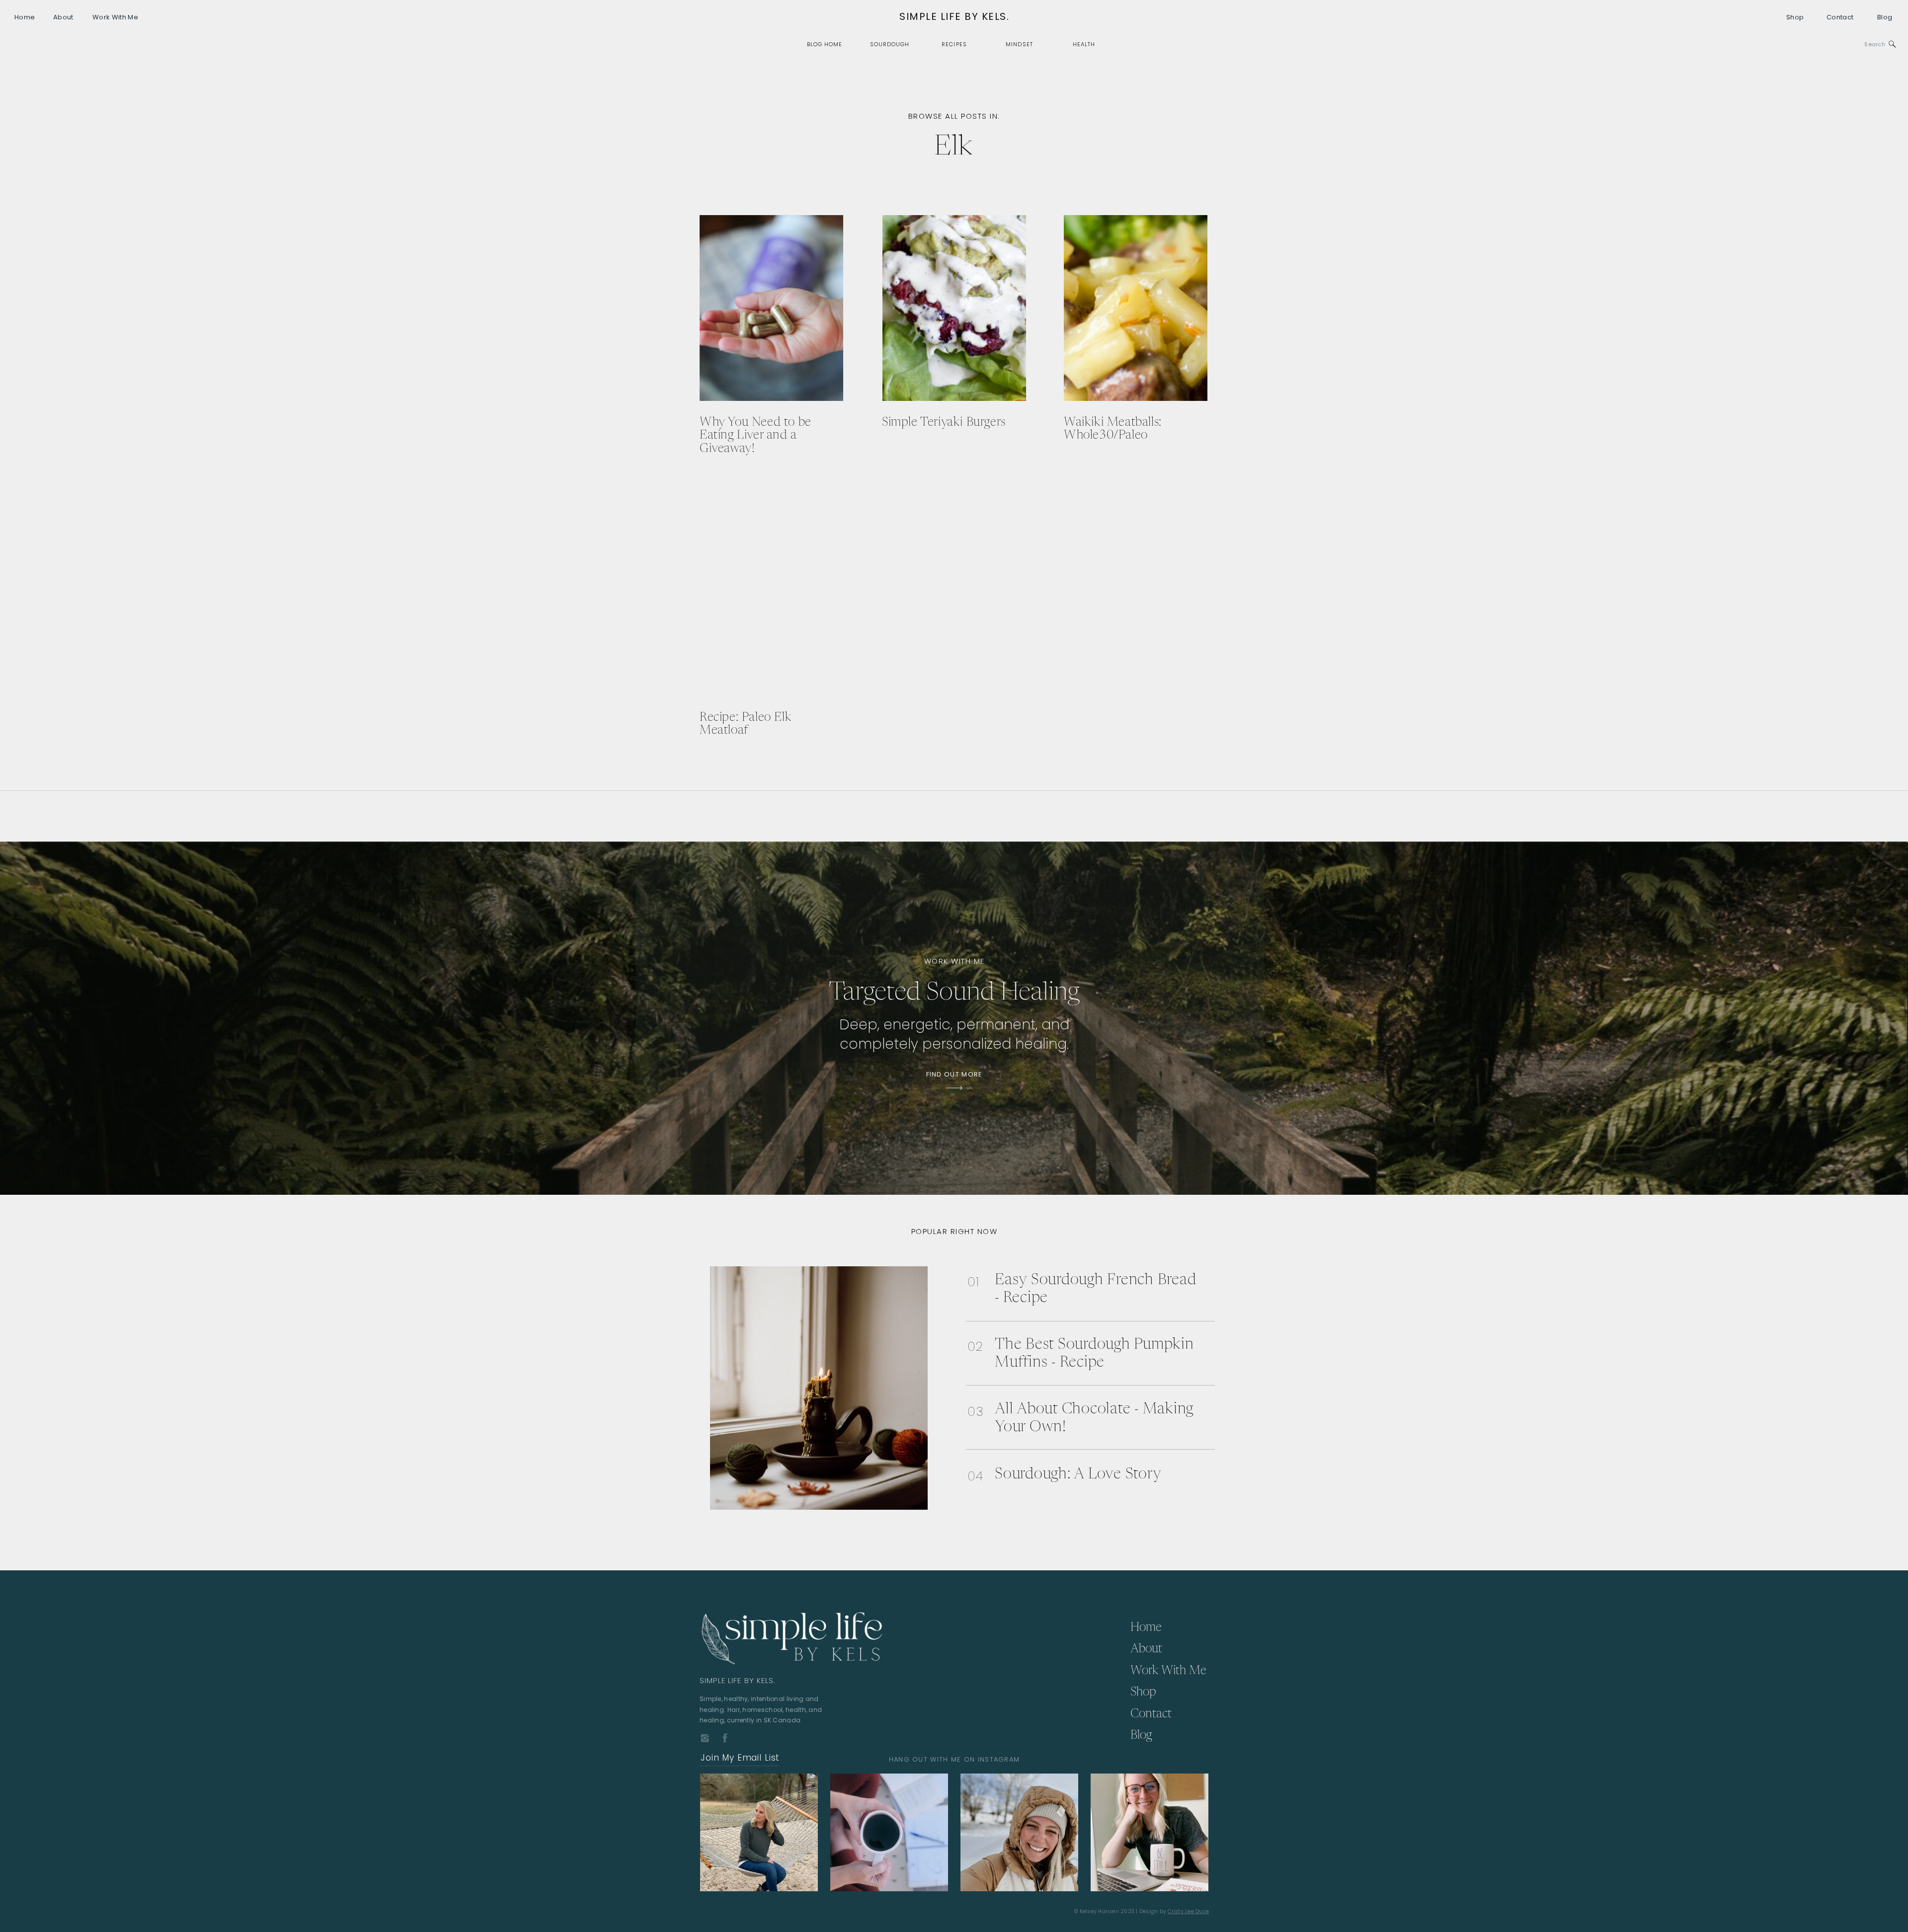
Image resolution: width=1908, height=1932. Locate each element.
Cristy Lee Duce (1188, 1911)
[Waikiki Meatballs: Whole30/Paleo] (1136, 308)
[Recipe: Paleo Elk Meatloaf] (771, 603)
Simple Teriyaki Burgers (944, 423)
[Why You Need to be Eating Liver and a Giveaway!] (771, 308)
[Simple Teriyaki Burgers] (954, 308)
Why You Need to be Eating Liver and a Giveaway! (755, 436)
